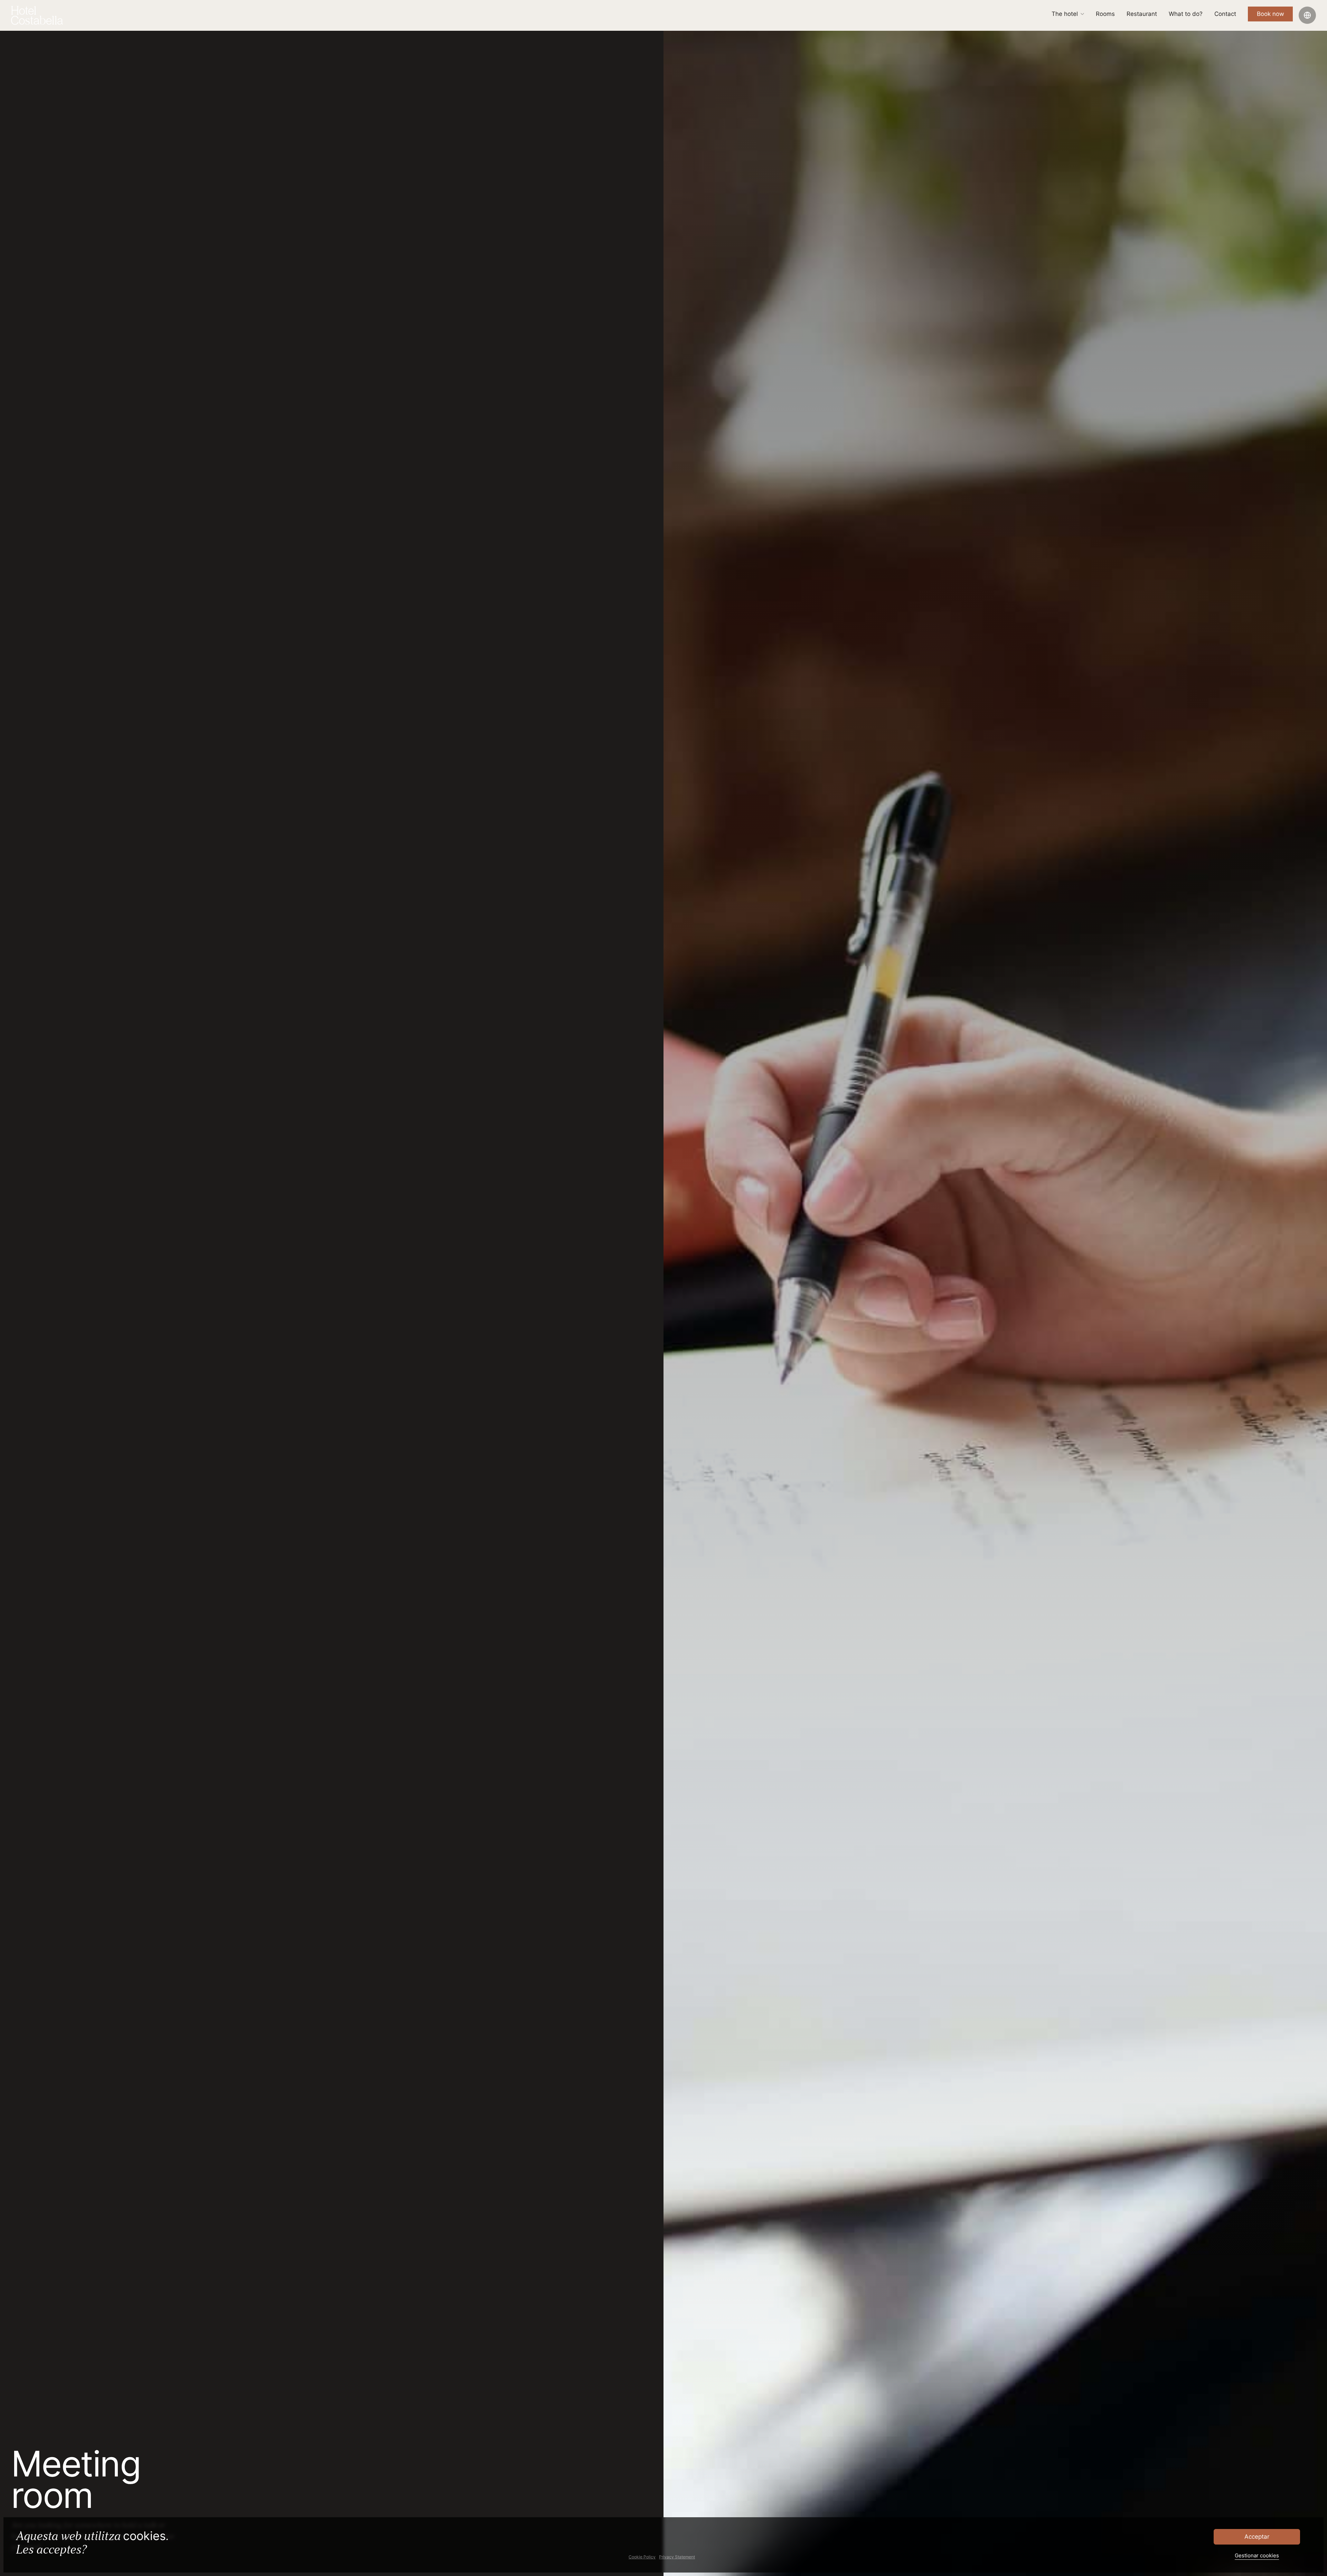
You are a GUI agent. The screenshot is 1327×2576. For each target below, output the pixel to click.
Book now (1270, 17)
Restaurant (1142, 17)
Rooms (1105, 17)
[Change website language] (1307, 19)
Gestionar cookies (1257, 2555)
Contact (1225, 17)
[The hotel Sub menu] (1082, 17)
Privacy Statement (677, 2557)
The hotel (1065, 17)
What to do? (1186, 17)
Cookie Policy (642, 2557)
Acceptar (1257, 2537)
